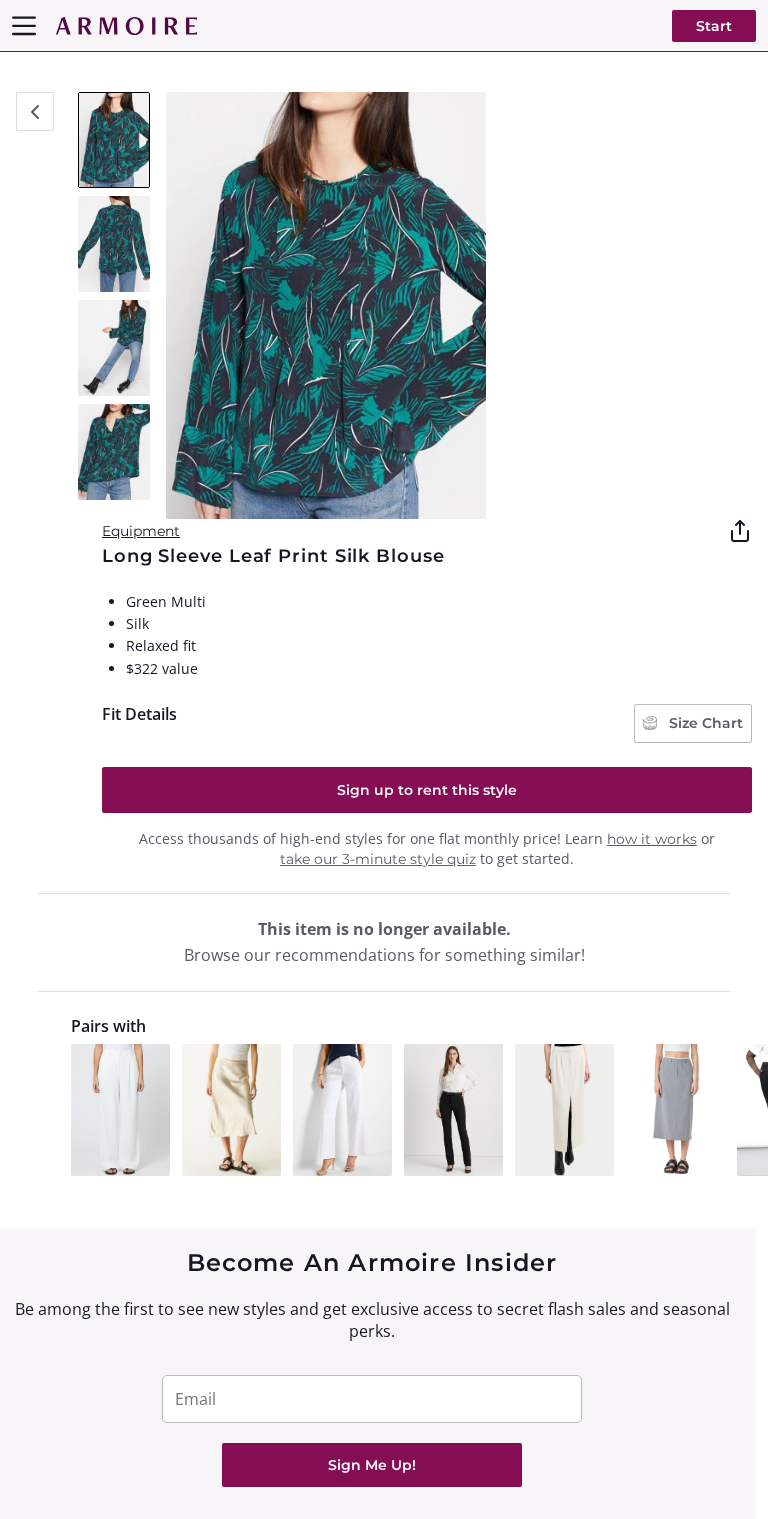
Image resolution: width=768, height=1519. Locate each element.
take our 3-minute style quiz (378, 859)
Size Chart (704, 723)
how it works (652, 839)
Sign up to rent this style (427, 790)
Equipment (141, 531)
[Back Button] (35, 111)
